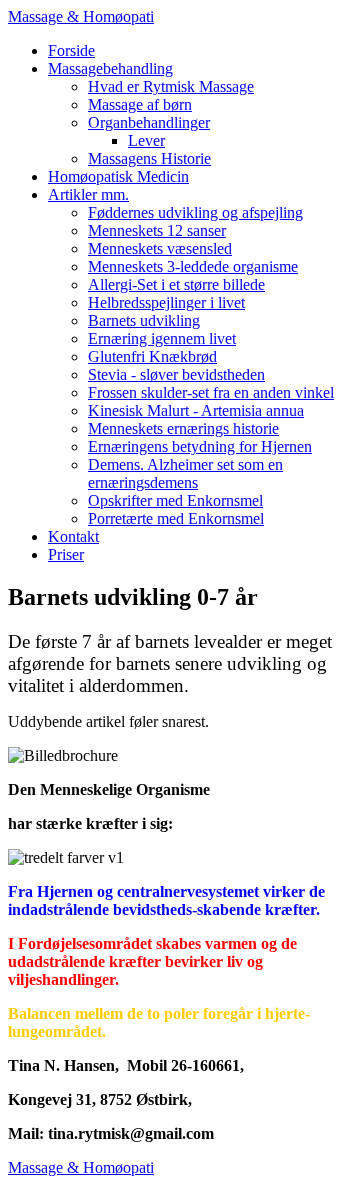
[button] (110, 68)
